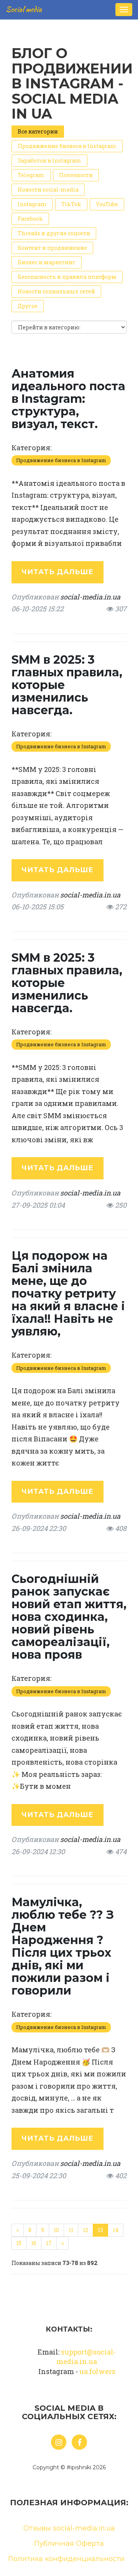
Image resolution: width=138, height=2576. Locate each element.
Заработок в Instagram (49, 160)
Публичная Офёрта (69, 2543)
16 (34, 2243)
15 (19, 2243)
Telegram (31, 175)
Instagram (32, 204)
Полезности (76, 175)
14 (116, 2230)
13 (100, 2230)
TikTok (71, 204)
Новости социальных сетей (56, 291)
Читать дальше (58, 572)
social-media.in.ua (90, 597)
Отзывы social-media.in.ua (69, 2528)
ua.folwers (97, 2371)
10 (56, 2230)
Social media (24, 9)
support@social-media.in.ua (86, 2357)
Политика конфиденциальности (66, 2559)
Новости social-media (48, 190)
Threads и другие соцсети (54, 233)
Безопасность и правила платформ (67, 277)
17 (49, 2243)
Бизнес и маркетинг (47, 262)
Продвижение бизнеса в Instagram (67, 146)
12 (85, 2230)
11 (71, 2230)
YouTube (107, 204)
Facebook (30, 219)
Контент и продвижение (52, 248)
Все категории (38, 131)
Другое (28, 306)
